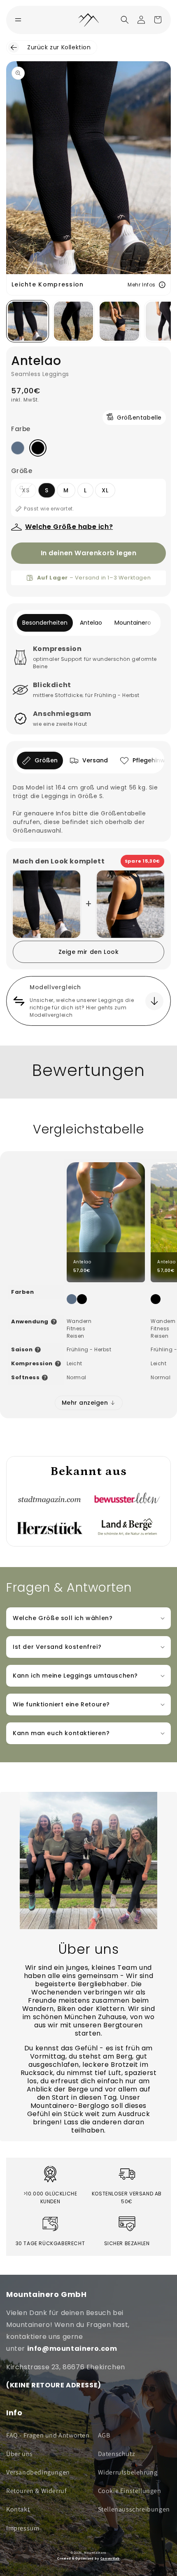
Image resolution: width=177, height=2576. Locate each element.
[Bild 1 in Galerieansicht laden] (28, 321)
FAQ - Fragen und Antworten (48, 2435)
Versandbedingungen (38, 2472)
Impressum (23, 2528)
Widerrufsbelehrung (128, 2472)
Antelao (91, 623)
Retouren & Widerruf (36, 2491)
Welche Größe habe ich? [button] (69, 527)
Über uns (20, 2454)
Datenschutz (117, 2454)
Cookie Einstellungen (130, 2491)
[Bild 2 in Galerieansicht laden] (74, 321)
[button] (125, 20)
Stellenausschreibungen (134, 2509)
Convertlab (110, 2558)
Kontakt (18, 2509)
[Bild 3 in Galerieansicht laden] (119, 321)
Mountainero (133, 623)
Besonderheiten (45, 623)
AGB (104, 2435)
